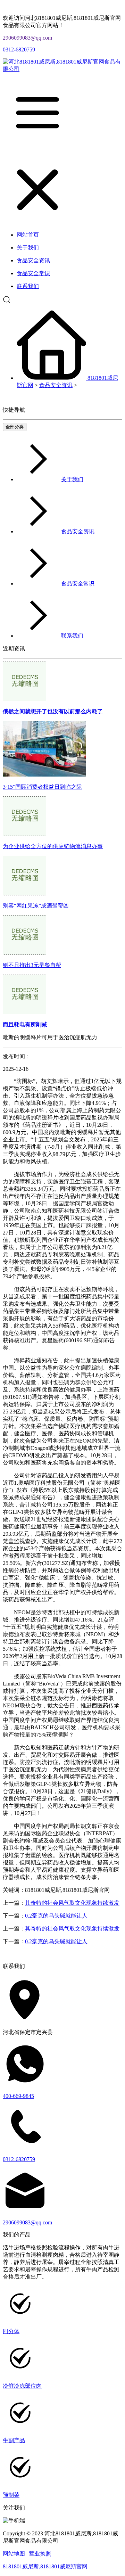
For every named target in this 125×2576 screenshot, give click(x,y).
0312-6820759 (19, 50)
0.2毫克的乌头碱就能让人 (56, 1916)
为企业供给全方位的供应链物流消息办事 (53, 846)
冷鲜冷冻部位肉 (22, 2386)
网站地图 (14, 2554)
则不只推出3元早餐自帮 (32, 965)
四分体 (11, 2331)
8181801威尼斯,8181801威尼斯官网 (45, 2566)
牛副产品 (14, 2440)
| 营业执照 (39, 2554)
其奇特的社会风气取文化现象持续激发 (72, 1903)
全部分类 (15, 427)
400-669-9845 (18, 2096)
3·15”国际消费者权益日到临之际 (42, 787)
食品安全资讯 (56, 385)
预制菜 (11, 2495)
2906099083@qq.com (27, 38)
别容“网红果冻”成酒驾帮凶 (36, 906)
